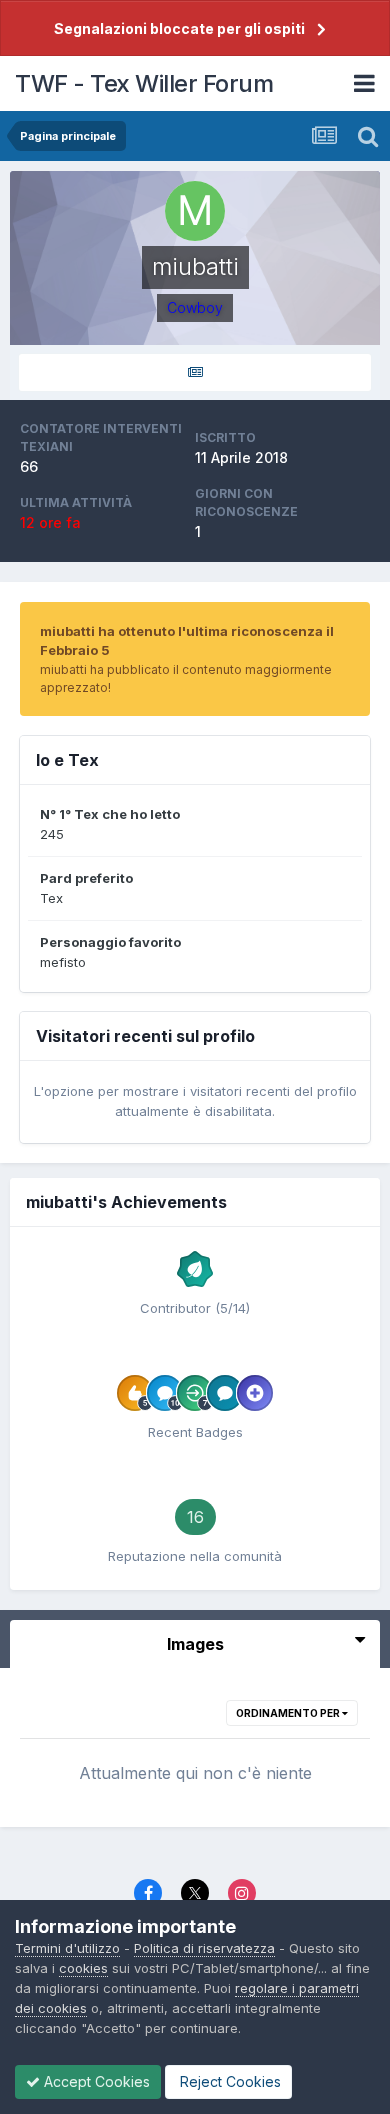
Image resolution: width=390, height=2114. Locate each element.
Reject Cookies (228, 2081)
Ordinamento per (289, 1713)
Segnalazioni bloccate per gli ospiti (179, 28)
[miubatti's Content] (195, 372)
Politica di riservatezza (204, 1948)
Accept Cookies (95, 2081)
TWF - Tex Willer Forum (144, 83)
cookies (83, 1968)
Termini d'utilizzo (67, 1948)
